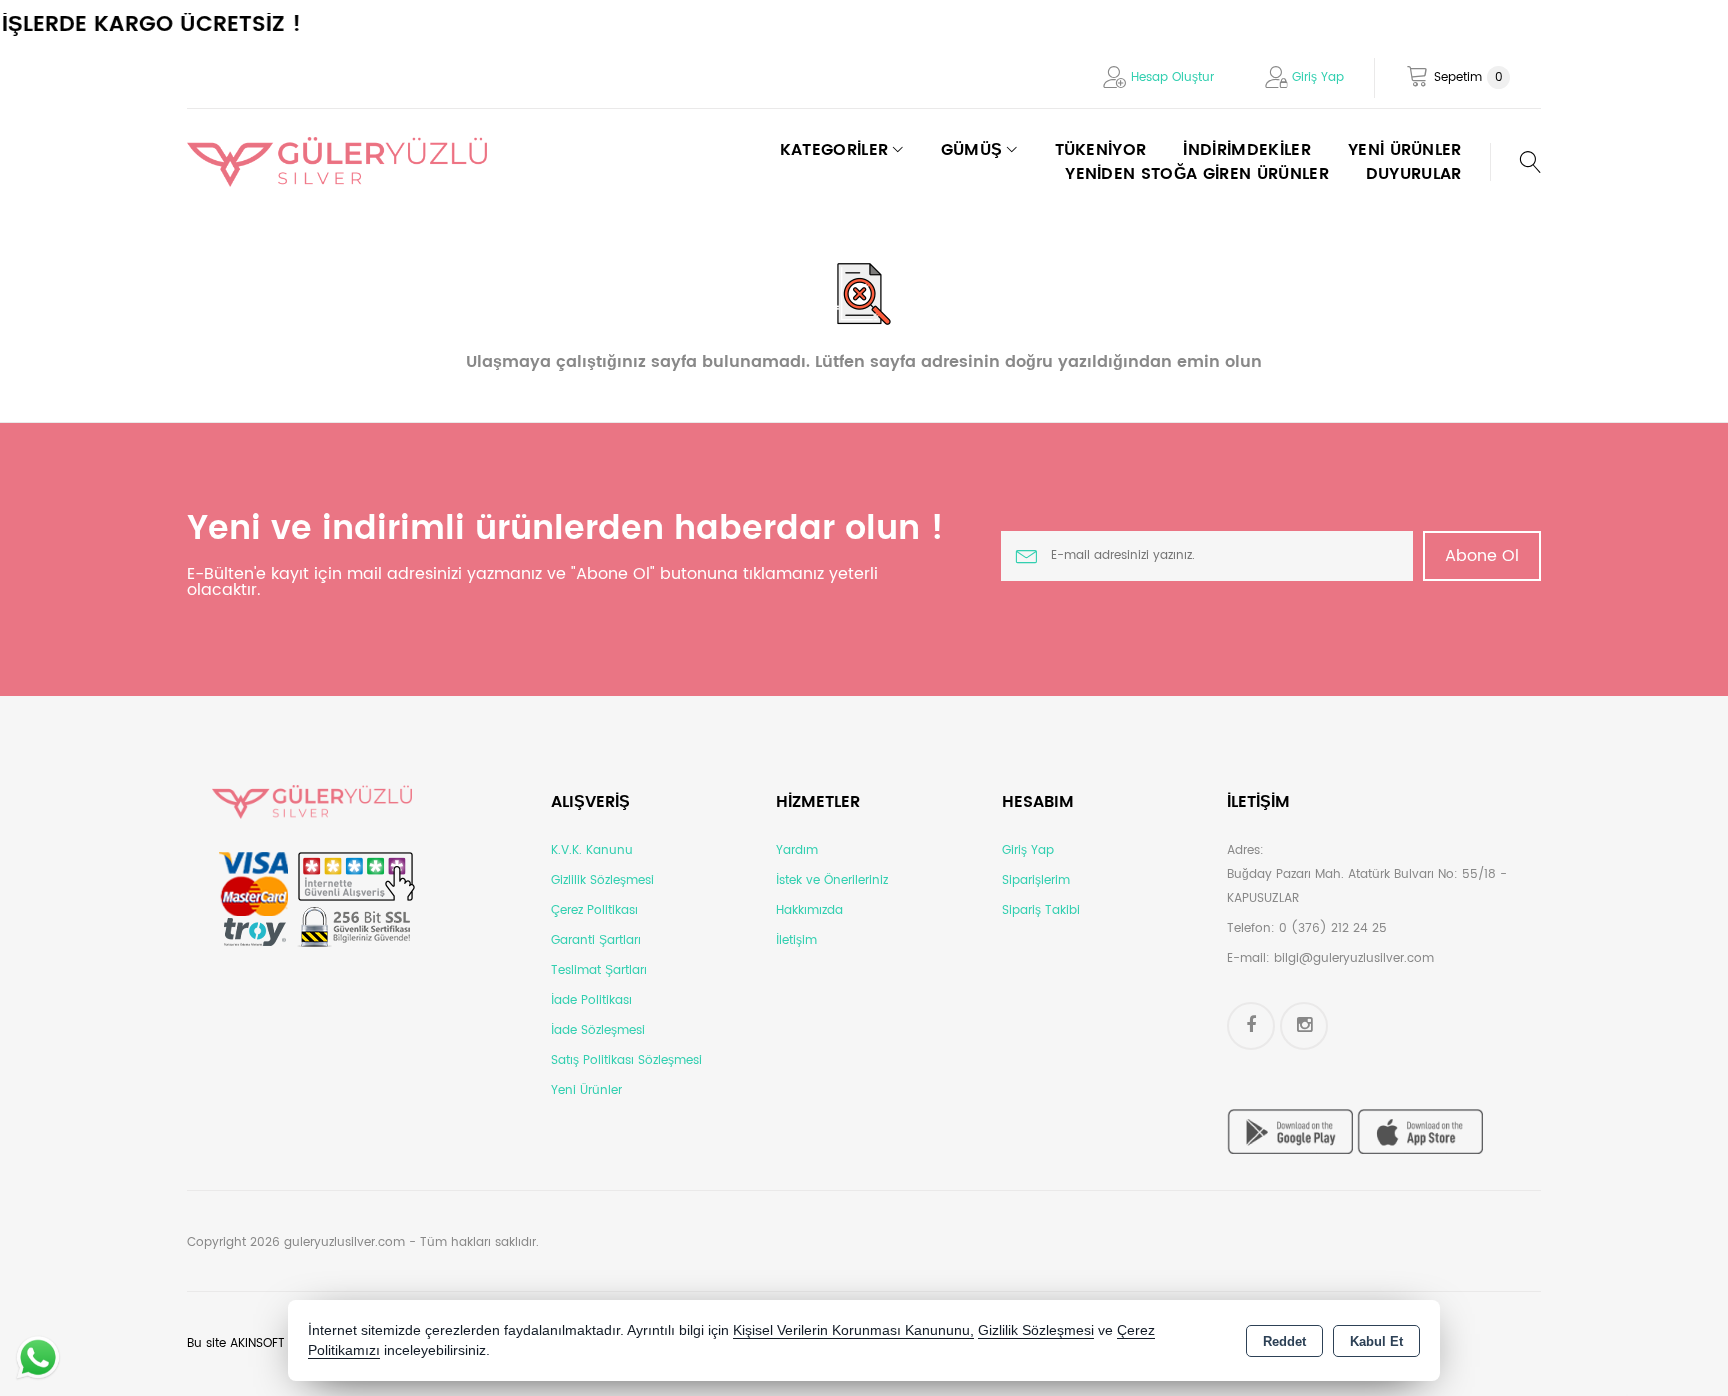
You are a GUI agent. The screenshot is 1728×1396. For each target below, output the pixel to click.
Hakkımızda (809, 910)
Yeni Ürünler (586, 1090)
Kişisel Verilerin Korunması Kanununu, (853, 1330)
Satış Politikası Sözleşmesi (626, 1060)
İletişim (796, 940)
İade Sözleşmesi (598, 1030)
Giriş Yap (1318, 77)
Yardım (797, 850)
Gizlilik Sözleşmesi (602, 880)
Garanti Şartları (596, 940)
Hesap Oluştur (1172, 77)
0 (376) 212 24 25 (1333, 928)
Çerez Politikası (594, 910)
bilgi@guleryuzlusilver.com (1354, 958)
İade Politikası (591, 1000)
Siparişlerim (1036, 880)
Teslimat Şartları (599, 970)
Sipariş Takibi (1041, 910)
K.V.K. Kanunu (592, 850)
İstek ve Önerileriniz (832, 880)
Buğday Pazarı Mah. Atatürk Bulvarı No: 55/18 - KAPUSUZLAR (1367, 886)
